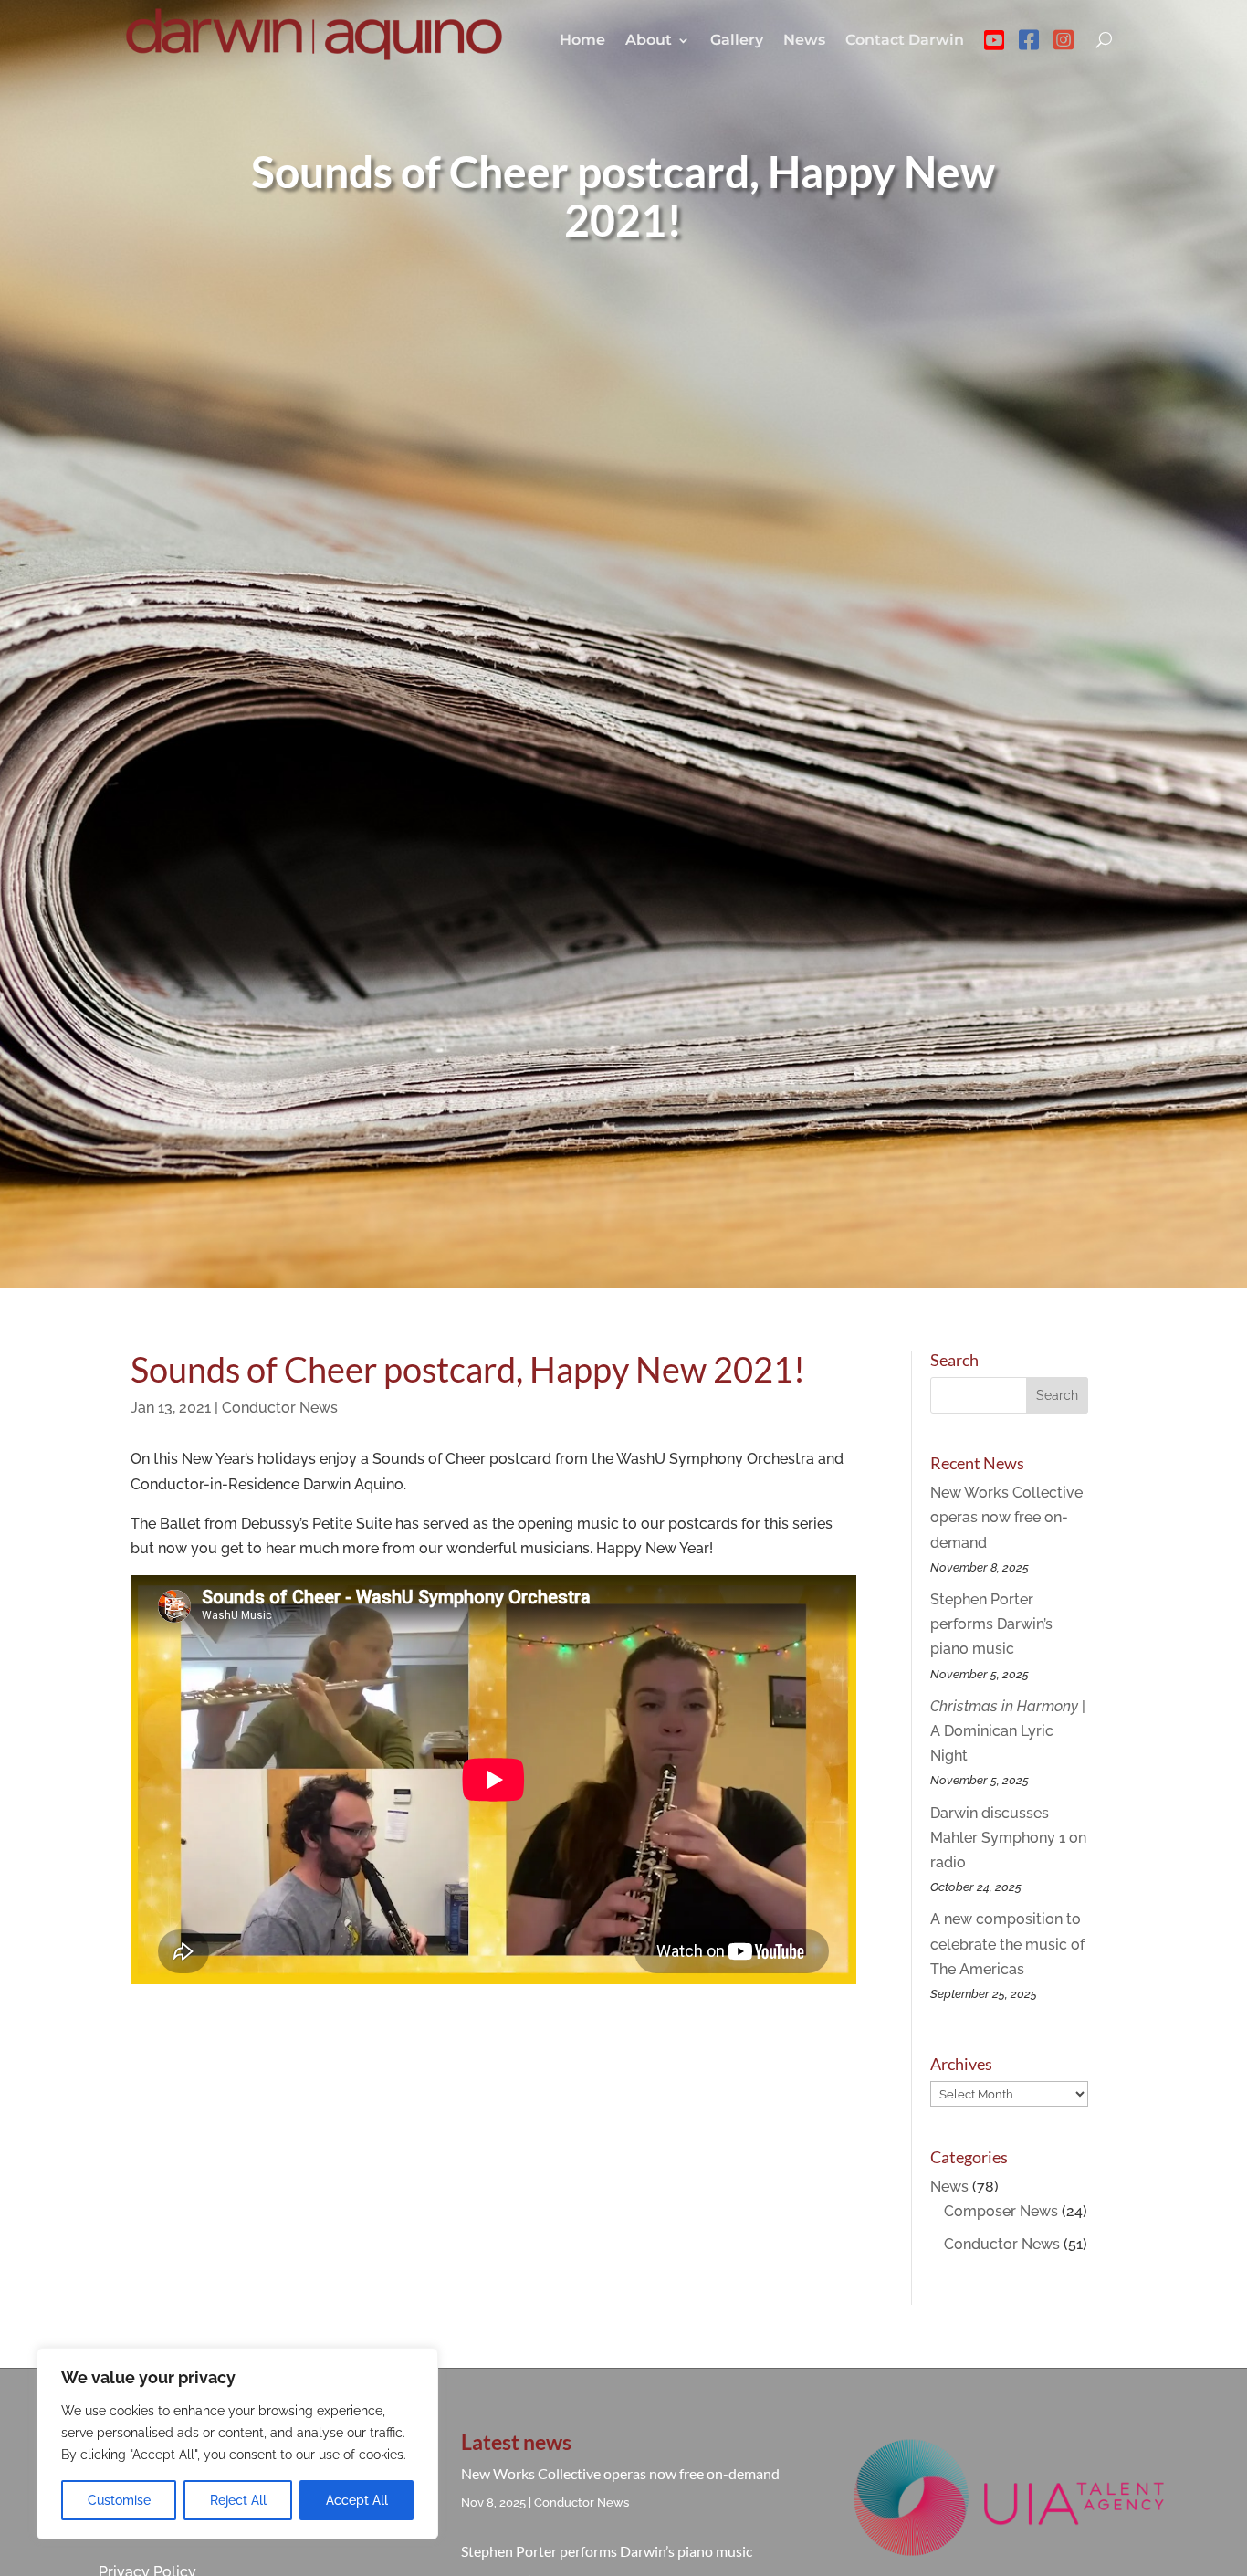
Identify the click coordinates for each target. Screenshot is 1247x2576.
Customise (119, 2500)
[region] (237, 2444)
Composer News (1001, 2211)
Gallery (737, 40)
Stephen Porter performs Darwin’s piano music (991, 1624)
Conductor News (280, 1408)
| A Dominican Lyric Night (1008, 1731)
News (804, 40)
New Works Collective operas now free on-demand (1006, 1517)
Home (582, 40)
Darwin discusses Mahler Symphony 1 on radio (1008, 1838)
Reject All (238, 2500)
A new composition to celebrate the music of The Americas (1007, 1944)
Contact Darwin (905, 40)
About (649, 40)
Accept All (357, 2500)
